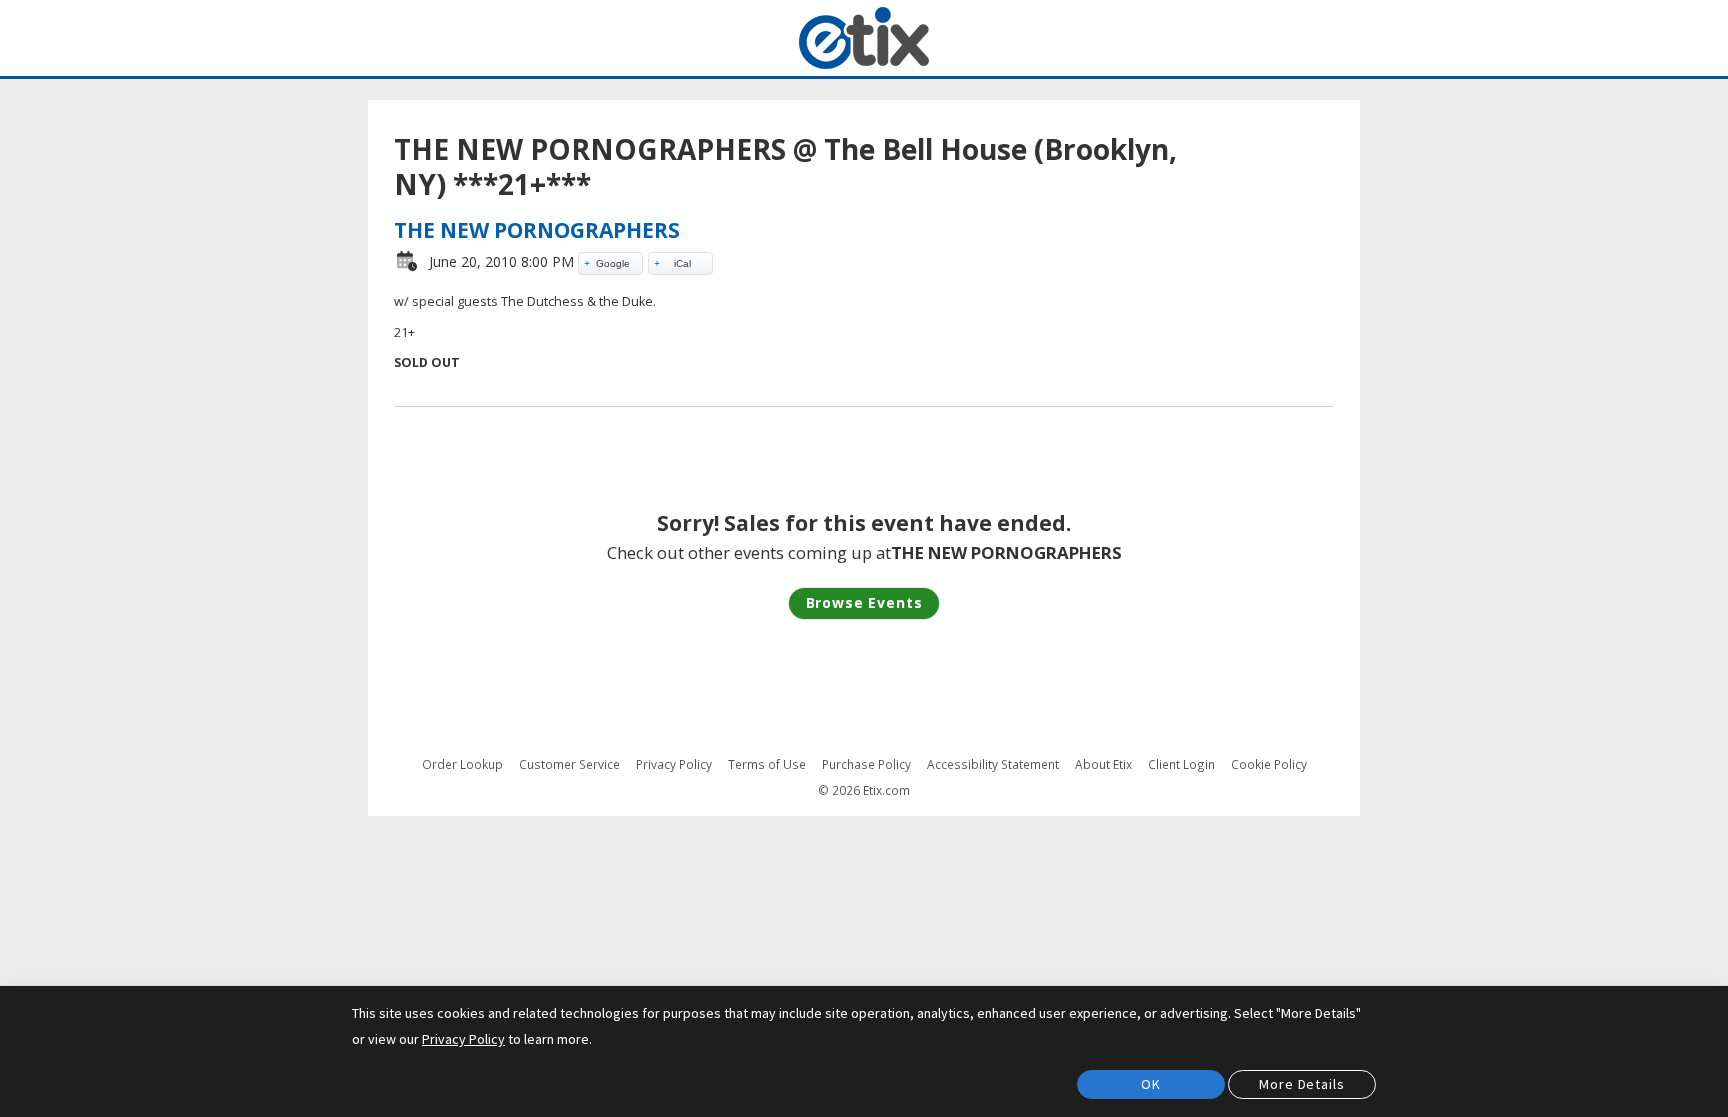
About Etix (1103, 764)
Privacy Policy (674, 764)
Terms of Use (767, 764)
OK (1151, 1084)
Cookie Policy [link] (1269, 764)
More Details (1301, 1084)
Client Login (1181, 764)
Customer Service (569, 764)
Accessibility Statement (993, 764)
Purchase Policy (866, 764)
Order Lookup (462, 764)
